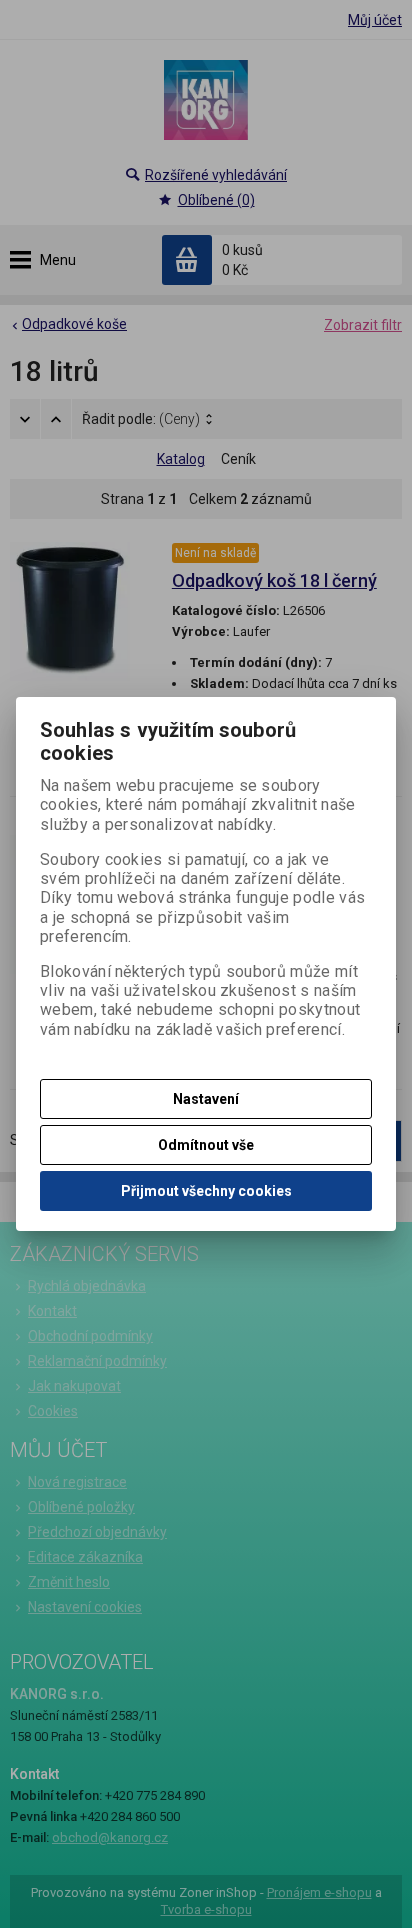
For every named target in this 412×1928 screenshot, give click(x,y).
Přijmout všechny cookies (206, 1191)
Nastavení (206, 1099)
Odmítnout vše (206, 1145)
